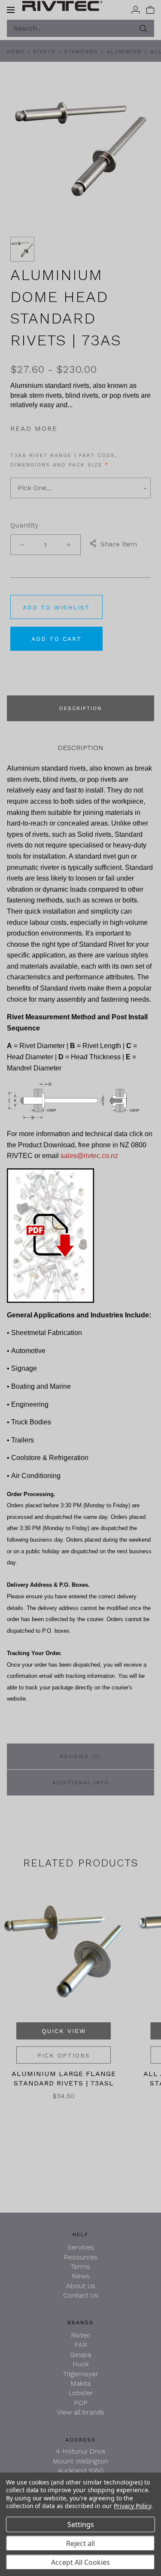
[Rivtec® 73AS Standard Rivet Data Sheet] (50, 1235)
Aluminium (124, 52)
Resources (80, 2257)
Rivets (44, 52)
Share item (119, 544)
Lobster (81, 2393)
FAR (81, 2345)
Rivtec (81, 2335)
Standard (81, 52)
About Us (81, 2286)
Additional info (81, 1783)
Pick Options (64, 2055)
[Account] (136, 9)
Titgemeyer (81, 2374)
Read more (34, 428)
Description (80, 708)
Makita (80, 2383)
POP (81, 2403)
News (81, 2276)
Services (81, 2247)
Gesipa (80, 2355)
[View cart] (150, 9)
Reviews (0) (80, 1756)
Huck (81, 2364)
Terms (80, 2267)
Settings (81, 2524)
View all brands (80, 2412)
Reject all (80, 2543)
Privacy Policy (132, 2506)
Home (16, 52)
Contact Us (81, 2295)
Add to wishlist (56, 607)
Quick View (64, 2031)
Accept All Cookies (80, 2562)
